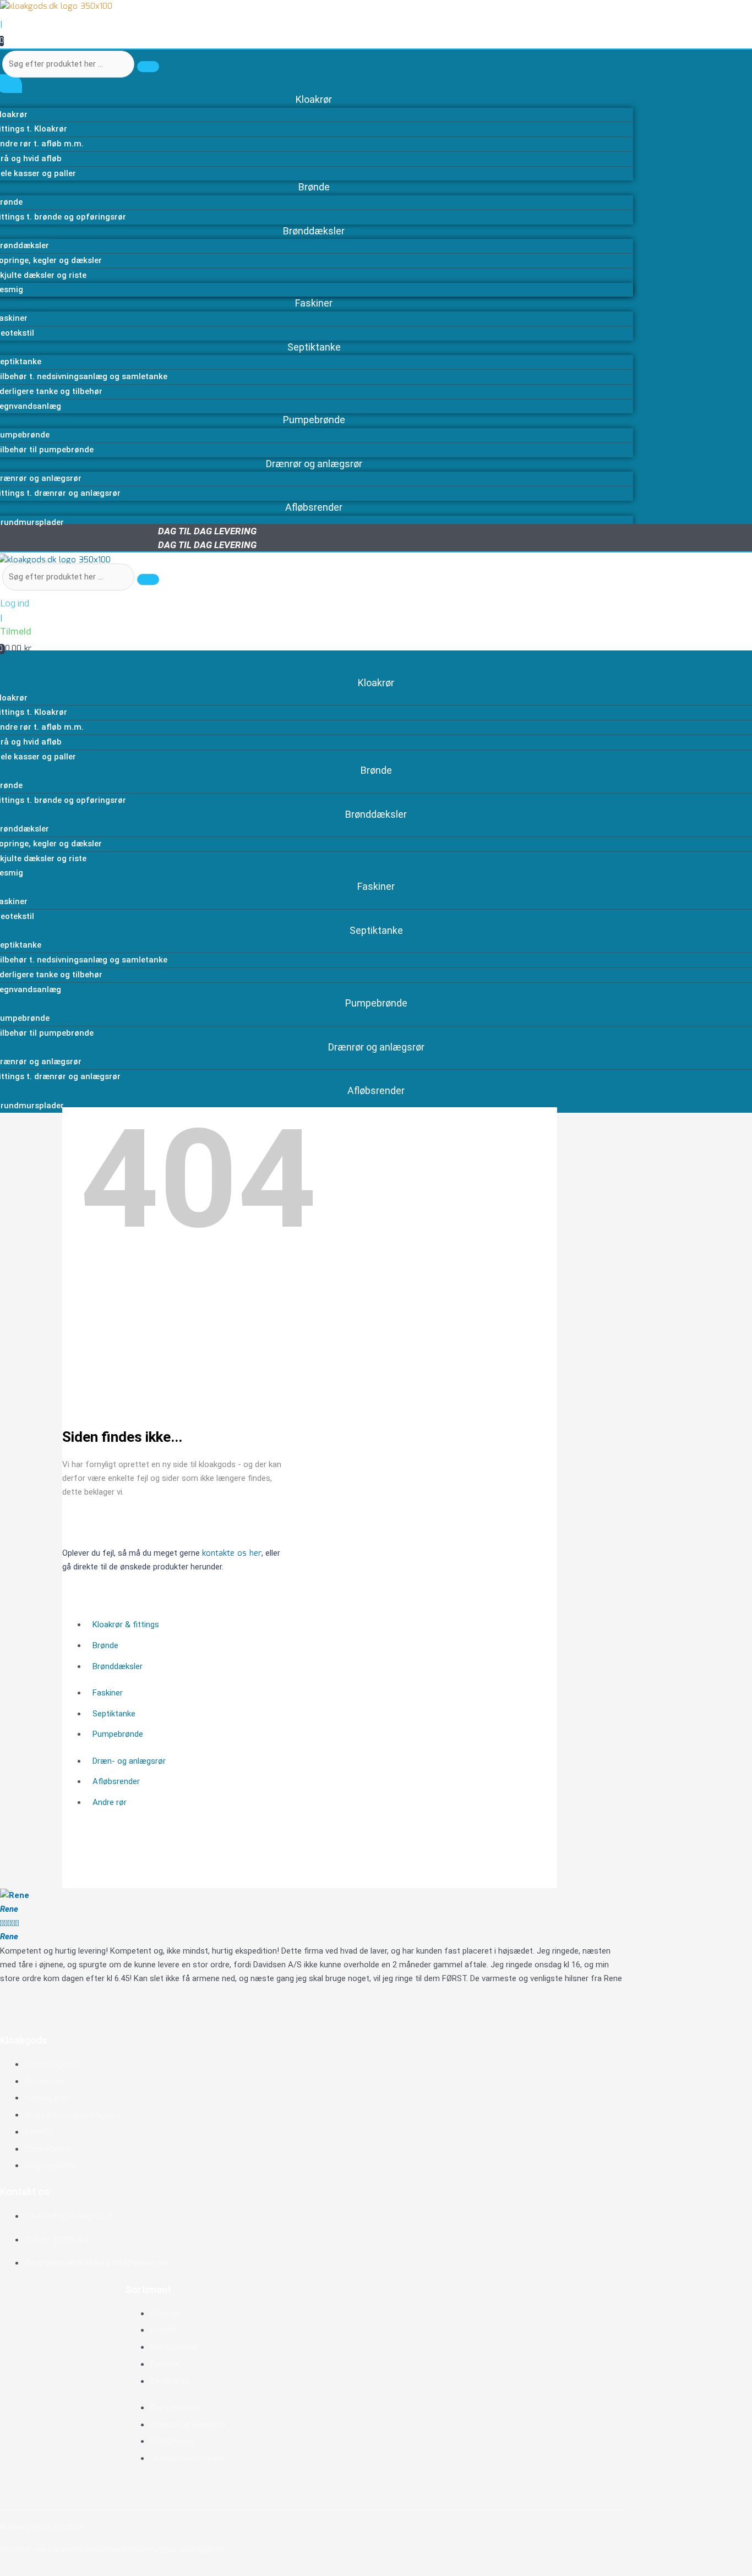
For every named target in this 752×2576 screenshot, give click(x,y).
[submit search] (148, 67)
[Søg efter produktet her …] (70, 577)
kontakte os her (232, 1554)
